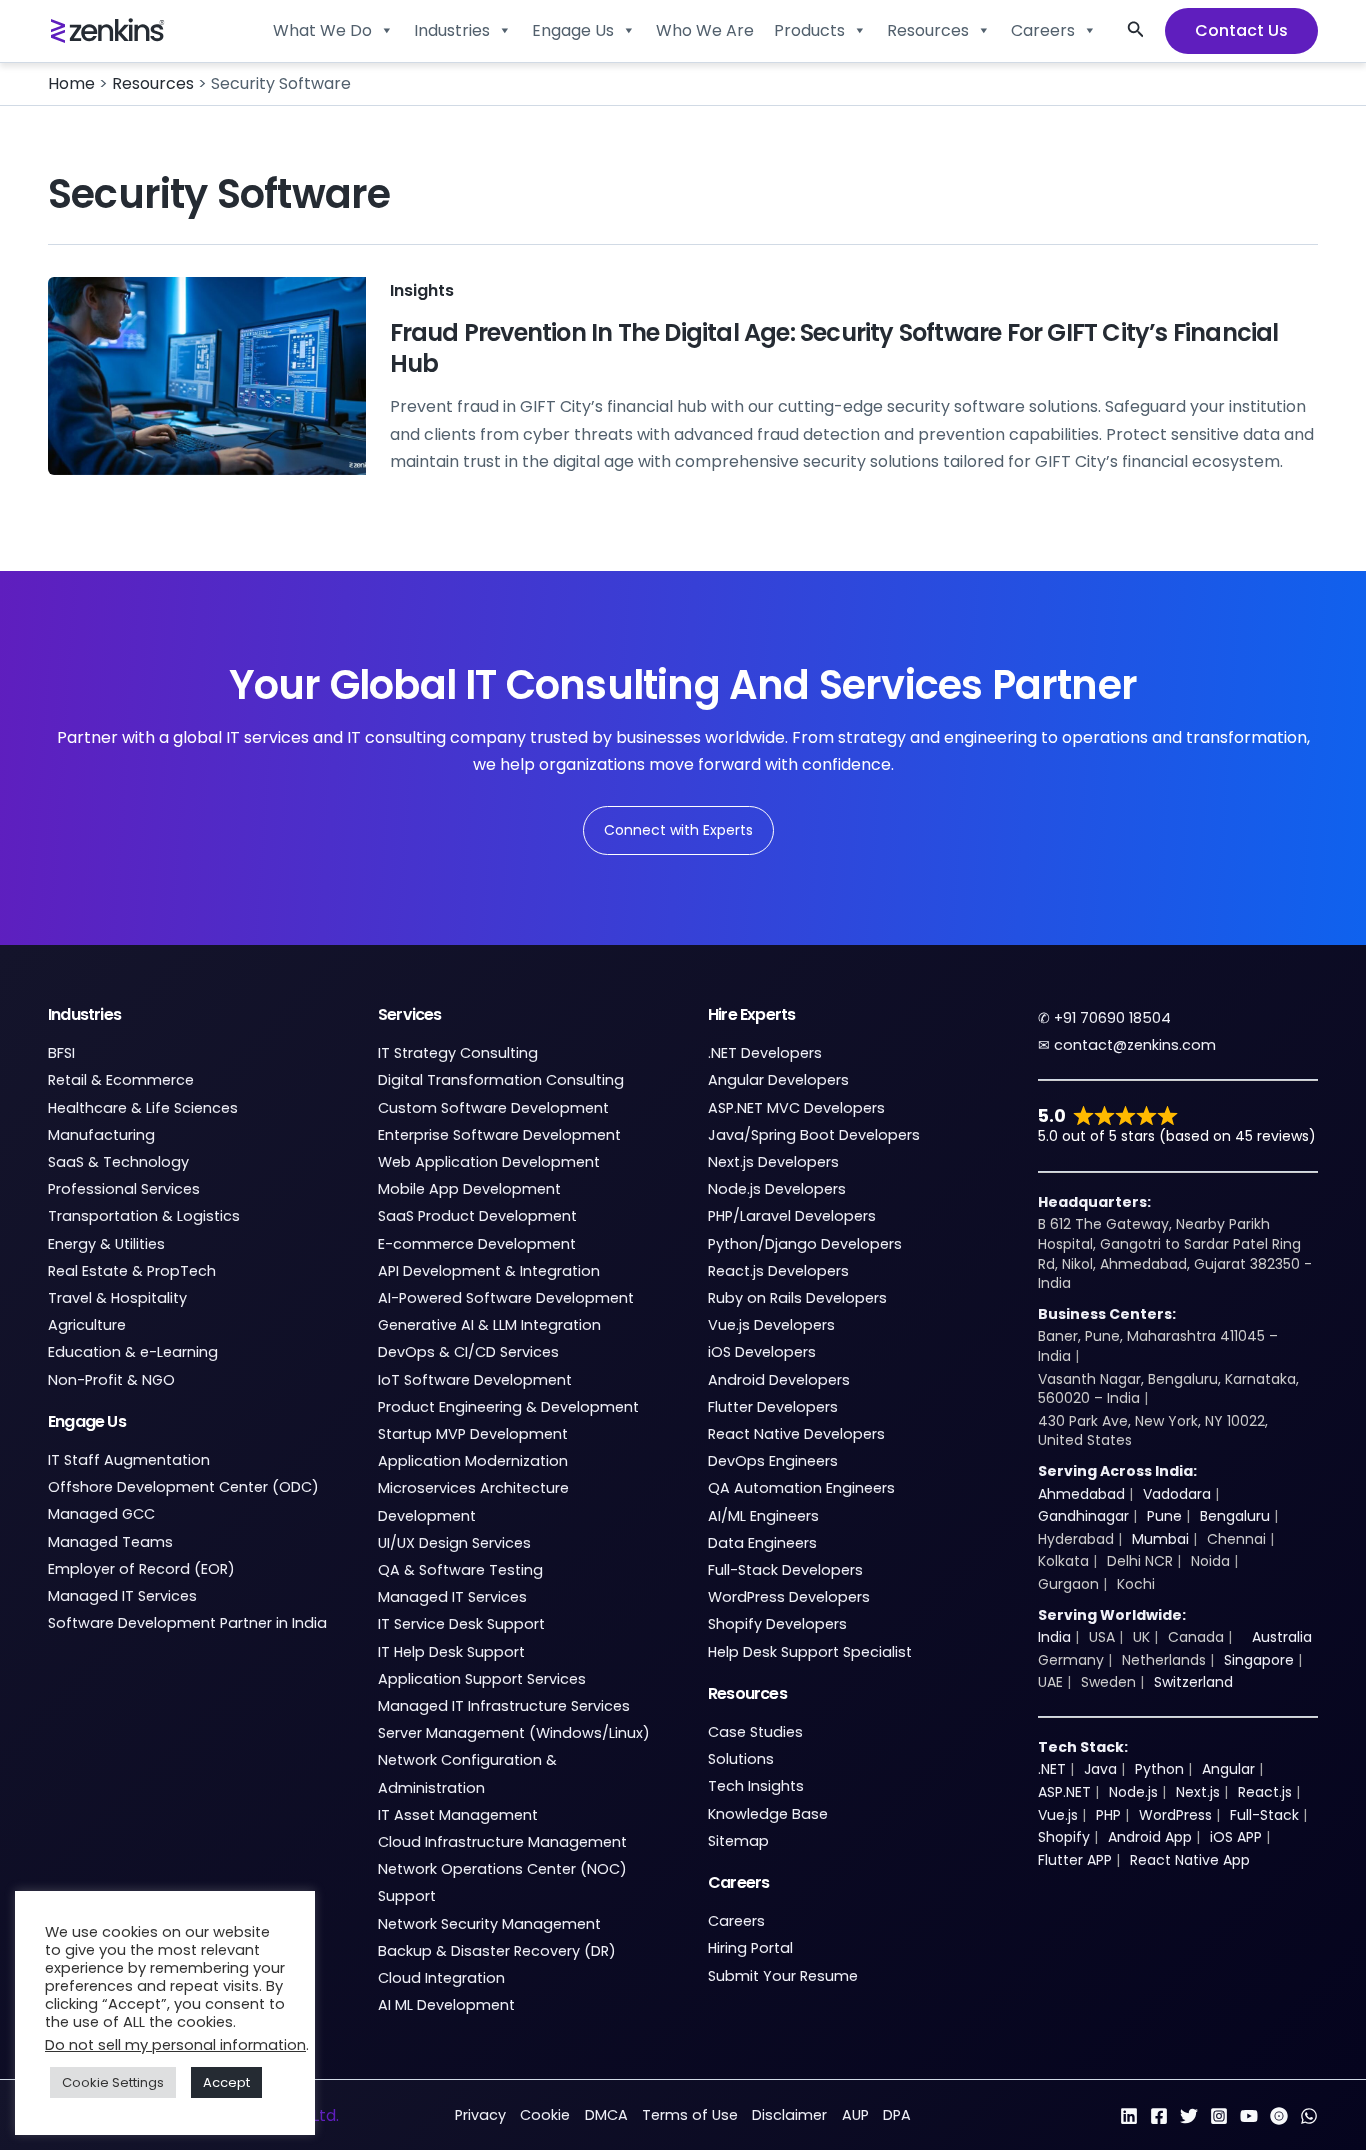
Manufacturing (101, 1135)
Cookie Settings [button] (113, 2082)
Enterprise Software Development (499, 1135)
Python (1159, 1769)
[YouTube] (1249, 2116)
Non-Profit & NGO (111, 1380)
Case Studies (755, 1732)
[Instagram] (1219, 2116)
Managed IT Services (122, 1596)
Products (809, 30)
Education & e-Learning (133, 1352)
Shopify (1064, 1837)
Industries (452, 30)
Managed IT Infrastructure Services (504, 1706)
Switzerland (1193, 1682)
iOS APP (1236, 1837)
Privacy (480, 2115)
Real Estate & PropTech (132, 1271)
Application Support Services (482, 1679)
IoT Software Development (475, 1380)
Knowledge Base (768, 1814)
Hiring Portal (750, 1948)
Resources (928, 30)
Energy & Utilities (106, 1244)
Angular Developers (778, 1080)
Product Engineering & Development (508, 1407)
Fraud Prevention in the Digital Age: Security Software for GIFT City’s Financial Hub (834, 348)
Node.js (1133, 1792)
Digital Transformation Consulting (501, 1080)
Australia (1282, 1637)
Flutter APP (1075, 1860)
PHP (1108, 1815)
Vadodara (1177, 1494)
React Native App (1190, 1860)
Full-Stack (1264, 1815)
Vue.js (1058, 1815)
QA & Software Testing (460, 1570)
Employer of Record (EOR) (141, 1569)
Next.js (1198, 1792)
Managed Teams (110, 1542)
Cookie (545, 2115)
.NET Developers (765, 1053)
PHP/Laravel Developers (792, 1216)
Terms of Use (690, 2115)
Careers (1043, 30)
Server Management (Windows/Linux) (514, 1733)
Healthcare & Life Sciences (143, 1108)
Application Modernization (473, 1461)
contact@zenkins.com (1135, 1045)
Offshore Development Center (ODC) (183, 1487)
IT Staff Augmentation (129, 1460)
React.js (1265, 1792)
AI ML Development (446, 2005)
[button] (1136, 31)
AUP (855, 2115)
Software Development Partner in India (187, 1623)
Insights (422, 290)
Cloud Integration (441, 1978)
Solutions (741, 1759)
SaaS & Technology (118, 1162)
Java (1100, 1769)
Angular (1228, 1769)
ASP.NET (1064, 1792)
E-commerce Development (477, 1244)
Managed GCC (101, 1514)
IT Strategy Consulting (458, 1053)
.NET (1052, 1769)
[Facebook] (1159, 2116)
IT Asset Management (458, 1815)
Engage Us (573, 30)
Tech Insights (756, 1786)
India (1054, 1637)
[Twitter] (1189, 2116)
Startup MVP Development (473, 1434)
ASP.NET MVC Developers (796, 1108)
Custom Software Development (493, 1108)
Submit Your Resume (783, 1976)
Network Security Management (489, 1924)
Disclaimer (789, 2115)
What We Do (322, 30)
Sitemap (738, 1841)
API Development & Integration (489, 1271)
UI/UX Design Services (454, 1543)
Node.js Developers (777, 1189)
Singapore (1259, 1660)
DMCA (606, 2115)
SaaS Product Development (477, 1216)
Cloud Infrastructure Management (502, 1842)
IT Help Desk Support (451, 1652)
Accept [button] (226, 2082)
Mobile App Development (469, 1189)
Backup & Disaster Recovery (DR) (497, 1951)
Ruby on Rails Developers (797, 1298)
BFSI (61, 1053)
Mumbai (1160, 1539)
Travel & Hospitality (117, 1298)
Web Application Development (489, 1162)
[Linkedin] (1129, 2116)
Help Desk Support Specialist (810, 1652)
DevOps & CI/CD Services (468, 1352)
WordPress (1175, 1815)
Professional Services (124, 1189)
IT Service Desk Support (461, 1624)
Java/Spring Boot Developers (814, 1135)
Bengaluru (1235, 1516)
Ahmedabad (1081, 1494)
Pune (1164, 1516)
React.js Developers (778, 1271)
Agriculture (87, 1325)
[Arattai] (1279, 2116)
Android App (1150, 1837)
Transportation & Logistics (144, 1216)
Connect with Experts (678, 830)
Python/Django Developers (805, 1244)
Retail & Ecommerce (121, 1080)
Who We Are (705, 30)
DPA (897, 2115)
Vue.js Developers (771, 1325)
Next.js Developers (773, 1162)
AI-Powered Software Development (506, 1298)
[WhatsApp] (1309, 2116)
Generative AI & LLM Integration (489, 1325)
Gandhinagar (1083, 1516)
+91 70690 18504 (1112, 1018)
